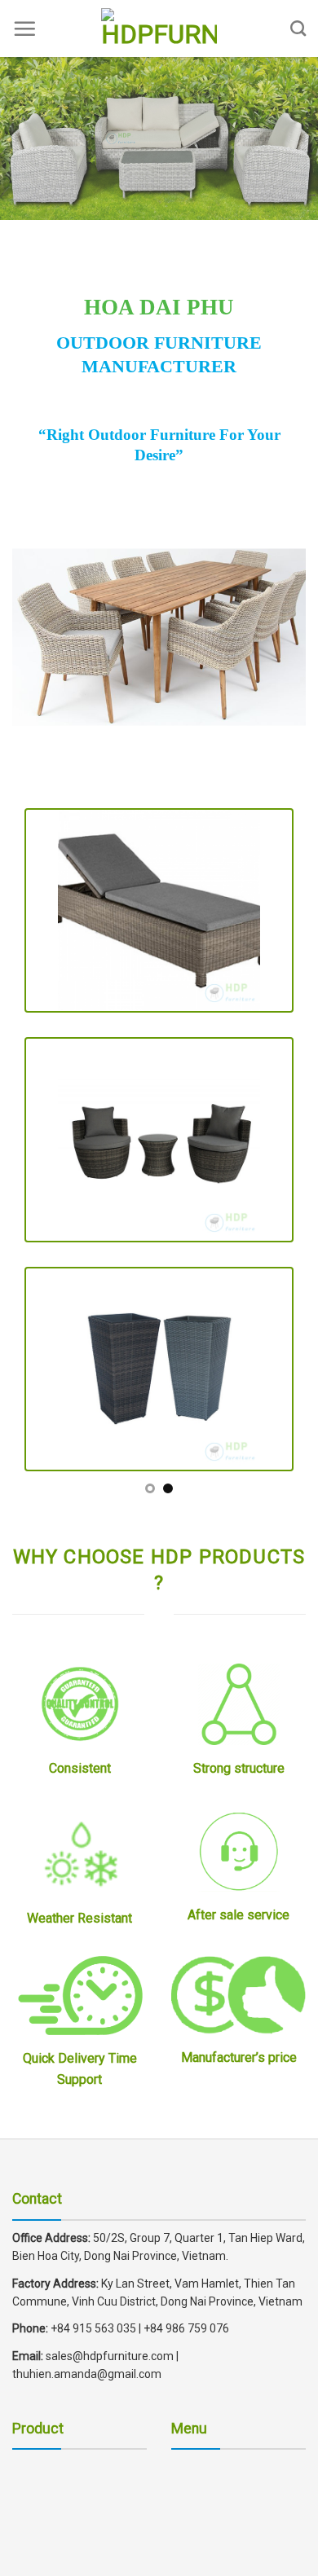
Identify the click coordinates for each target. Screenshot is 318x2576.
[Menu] (24, 29)
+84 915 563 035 (93, 2328)
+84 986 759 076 (186, 2328)
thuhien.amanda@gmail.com (87, 2374)
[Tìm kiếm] (298, 28)
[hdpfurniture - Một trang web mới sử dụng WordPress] (159, 29)
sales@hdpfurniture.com (108, 2356)
